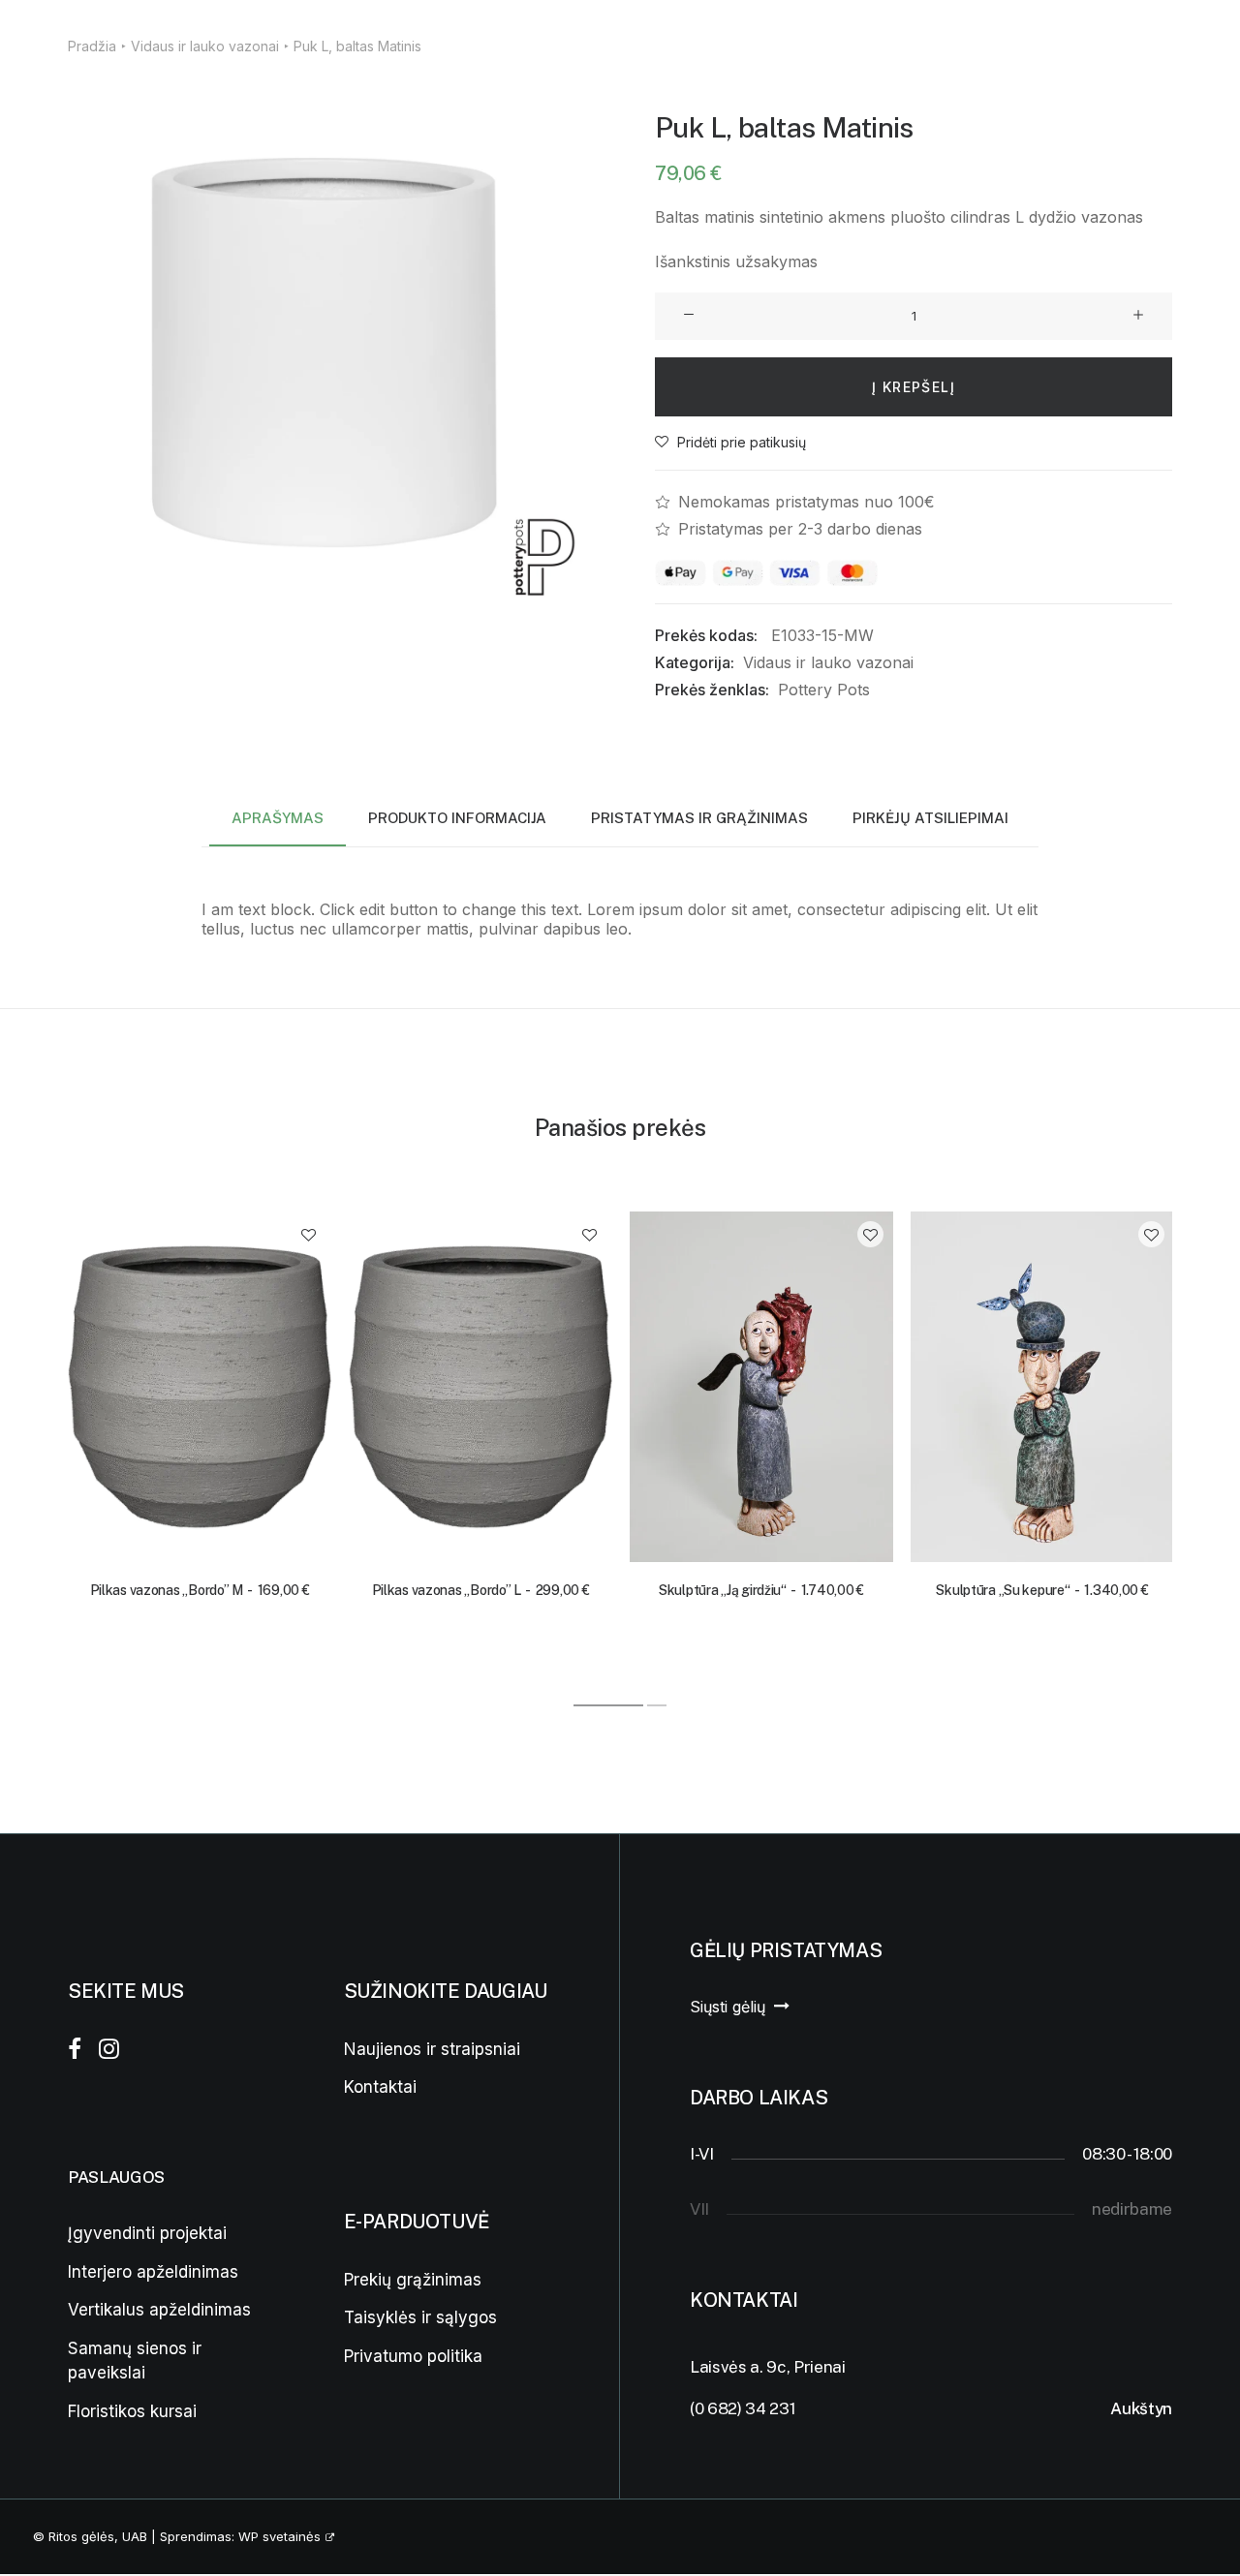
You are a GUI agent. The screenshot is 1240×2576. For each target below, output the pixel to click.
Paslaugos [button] (177, 43)
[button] (326, 353)
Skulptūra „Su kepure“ (1042, 1590)
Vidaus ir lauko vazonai (828, 662)
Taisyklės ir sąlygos (420, 2317)
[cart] (1194, 43)
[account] (1134, 43)
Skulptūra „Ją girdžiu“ (761, 1590)
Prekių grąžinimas (413, 2280)
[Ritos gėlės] (59, 43)
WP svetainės (279, 2536)
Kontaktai (646, 43)
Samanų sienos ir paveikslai (135, 2361)
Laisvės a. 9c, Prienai (768, 2367)
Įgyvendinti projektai (147, 2233)
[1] (609, 1705)
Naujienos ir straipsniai (432, 2049)
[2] (656, 1705)
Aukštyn (1141, 2408)
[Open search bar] (1100, 45)
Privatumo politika (413, 2356)
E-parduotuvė (503, 43)
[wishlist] (1165, 43)
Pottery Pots (824, 690)
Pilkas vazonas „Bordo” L (481, 1590)
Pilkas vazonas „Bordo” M (200, 1590)
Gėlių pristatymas (342, 43)
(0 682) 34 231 (743, 2408)
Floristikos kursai (132, 2411)
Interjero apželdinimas (153, 2272)
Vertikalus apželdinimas (159, 2310)
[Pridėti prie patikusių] (309, 1234)
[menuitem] (186, 43)
